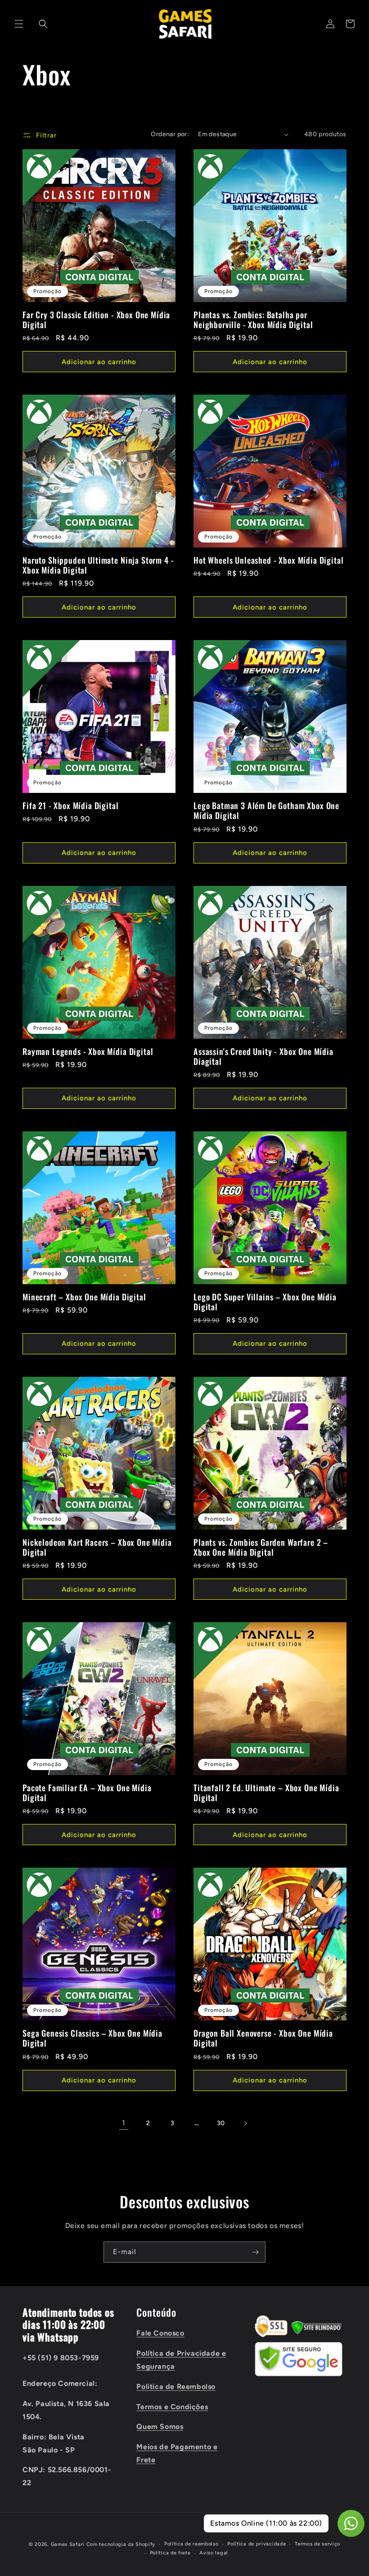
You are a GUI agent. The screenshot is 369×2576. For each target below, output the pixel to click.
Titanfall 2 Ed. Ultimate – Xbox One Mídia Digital (266, 1793)
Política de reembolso (191, 2544)
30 (221, 2123)
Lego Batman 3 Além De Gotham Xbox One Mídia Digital (266, 810)
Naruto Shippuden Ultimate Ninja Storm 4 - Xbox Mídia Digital (98, 565)
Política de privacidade (256, 2544)
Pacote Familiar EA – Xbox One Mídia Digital (87, 1793)
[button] (19, 24)
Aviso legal (214, 2553)
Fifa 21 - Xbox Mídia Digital (71, 805)
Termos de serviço (317, 2544)
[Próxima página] (245, 2123)
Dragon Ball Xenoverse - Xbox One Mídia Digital (263, 2038)
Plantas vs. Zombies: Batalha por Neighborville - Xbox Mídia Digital (253, 320)
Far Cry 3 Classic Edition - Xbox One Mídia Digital (96, 320)
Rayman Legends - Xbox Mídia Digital (88, 1051)
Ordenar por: (170, 134)
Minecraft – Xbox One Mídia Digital (84, 1297)
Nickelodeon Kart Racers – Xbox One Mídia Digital (97, 1547)
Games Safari (68, 2544)
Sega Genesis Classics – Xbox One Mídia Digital (92, 2038)
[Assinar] (255, 2252)
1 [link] (124, 2123)
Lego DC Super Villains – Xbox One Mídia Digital (265, 1302)
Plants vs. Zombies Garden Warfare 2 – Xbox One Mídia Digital (261, 1547)
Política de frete (170, 2553)
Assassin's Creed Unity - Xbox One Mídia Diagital (263, 1056)
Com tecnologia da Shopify (121, 2544)
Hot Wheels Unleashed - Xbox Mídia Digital (268, 560)
